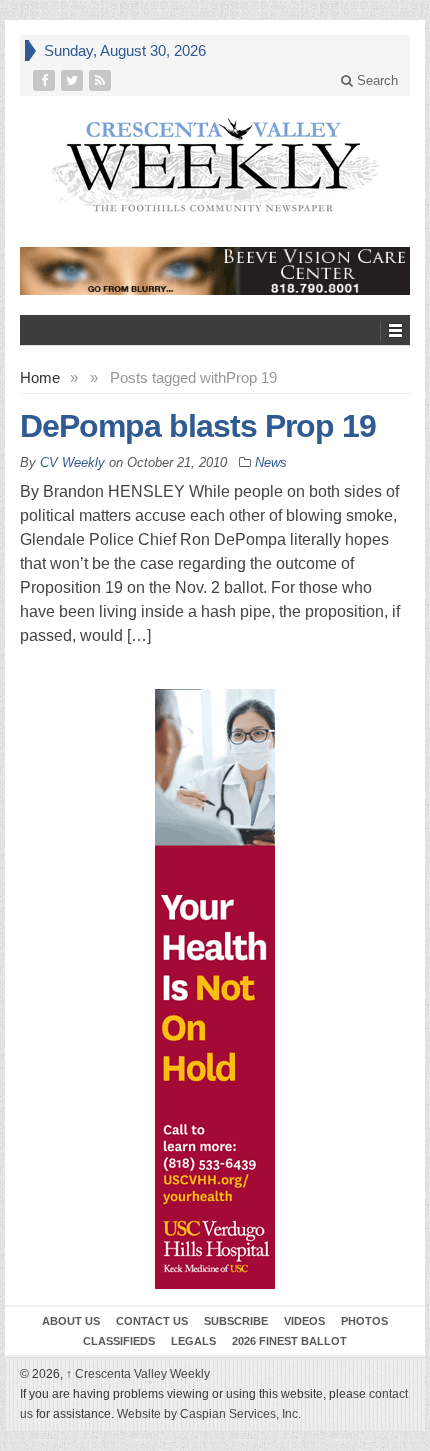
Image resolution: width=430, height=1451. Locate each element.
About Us (71, 1321)
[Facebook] (46, 80)
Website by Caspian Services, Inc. (209, 1414)
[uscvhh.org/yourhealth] (215, 989)
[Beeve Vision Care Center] (215, 271)
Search (375, 80)
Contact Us (152, 1321)
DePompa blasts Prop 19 (198, 426)
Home (40, 377)
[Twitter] (74, 80)
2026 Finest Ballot (289, 1341)
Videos (304, 1321)
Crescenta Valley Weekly (138, 1374)
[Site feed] (102, 80)
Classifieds (119, 1341)
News (271, 462)
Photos (364, 1321)
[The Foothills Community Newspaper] (215, 166)
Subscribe (236, 1321)
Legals (193, 1341)
